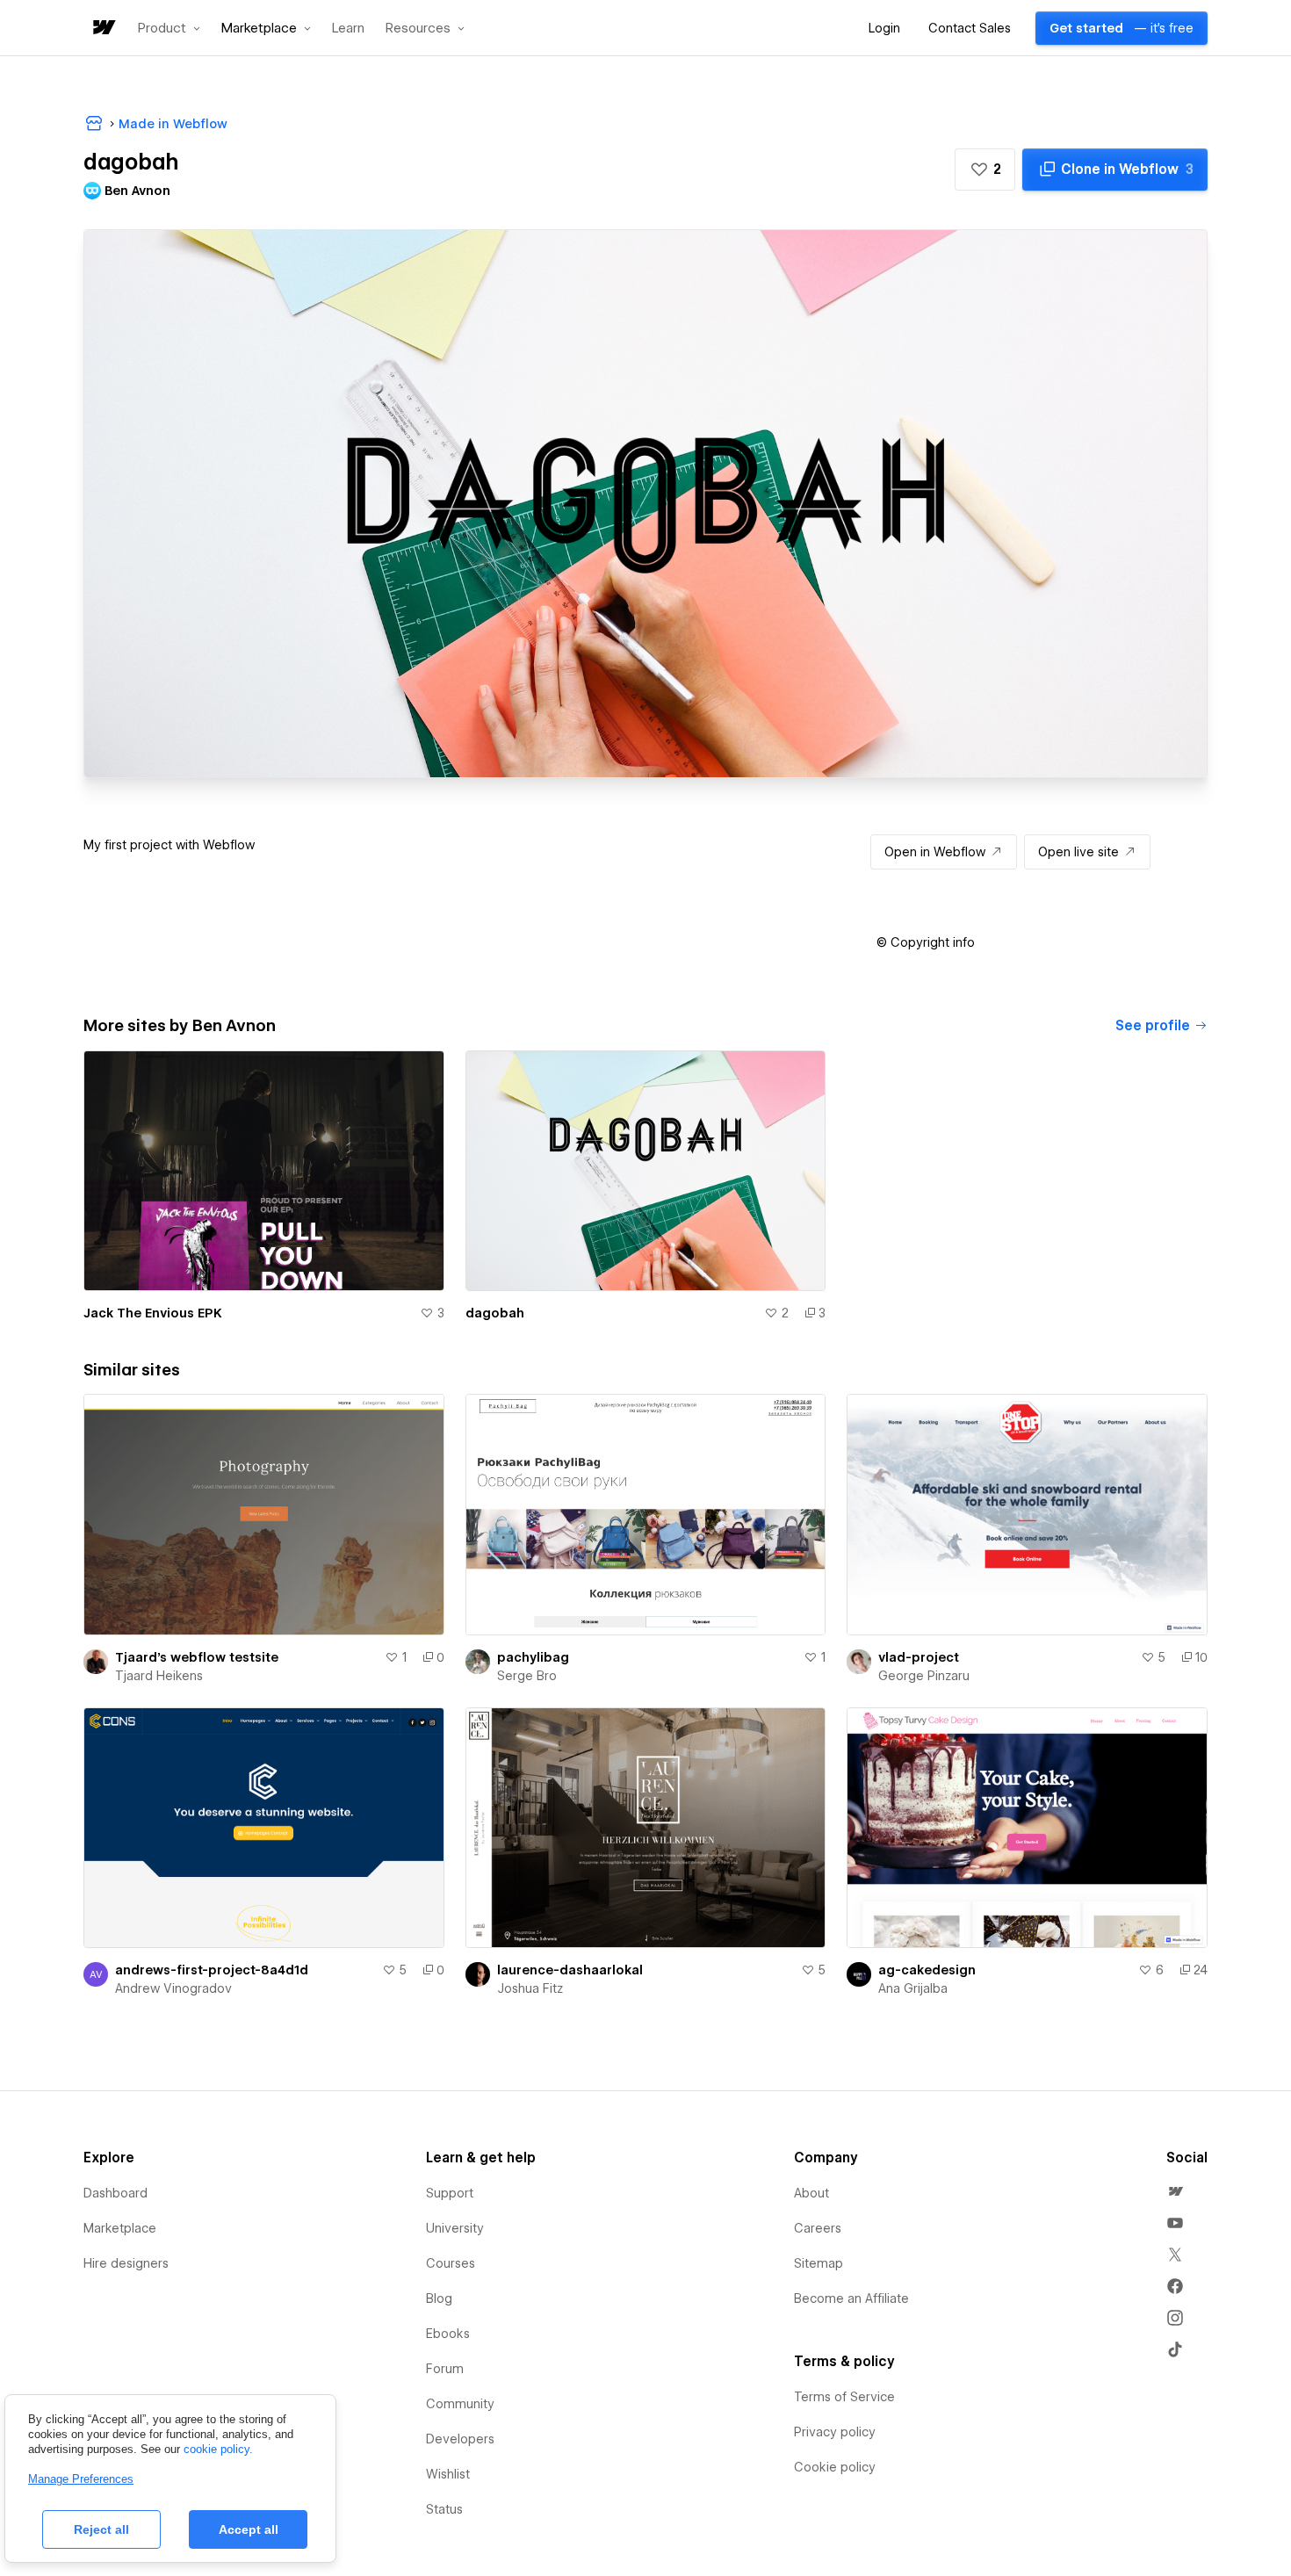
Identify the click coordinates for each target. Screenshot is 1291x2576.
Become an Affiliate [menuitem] (851, 2298)
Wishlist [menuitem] (448, 2474)
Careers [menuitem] (818, 2228)
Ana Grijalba (913, 1988)
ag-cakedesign (927, 1970)
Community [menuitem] (460, 2404)
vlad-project (919, 1657)
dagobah (495, 1313)
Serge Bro (527, 1676)
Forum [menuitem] (445, 2369)
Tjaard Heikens (159, 1676)
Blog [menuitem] (439, 2298)
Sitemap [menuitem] (819, 2263)
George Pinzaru (924, 1676)
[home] (103, 29)
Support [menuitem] (450, 2193)
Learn (348, 29)
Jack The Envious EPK (153, 1313)
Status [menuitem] (444, 2509)
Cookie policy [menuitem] (835, 2467)
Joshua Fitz (530, 1988)
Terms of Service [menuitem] (844, 2397)
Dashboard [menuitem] (115, 2193)
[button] (169, 28)
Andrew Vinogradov (173, 1988)
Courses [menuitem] (451, 2263)
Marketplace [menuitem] (120, 2228)
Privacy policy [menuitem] (835, 2432)
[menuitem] (1175, 2191)
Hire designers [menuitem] (126, 2263)
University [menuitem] (455, 2228)
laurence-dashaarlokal (570, 1970)
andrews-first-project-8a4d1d (212, 1970)
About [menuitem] (811, 2193)
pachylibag (533, 1657)
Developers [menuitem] (460, 2439)
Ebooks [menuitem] (448, 2334)
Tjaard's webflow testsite (197, 1657)
